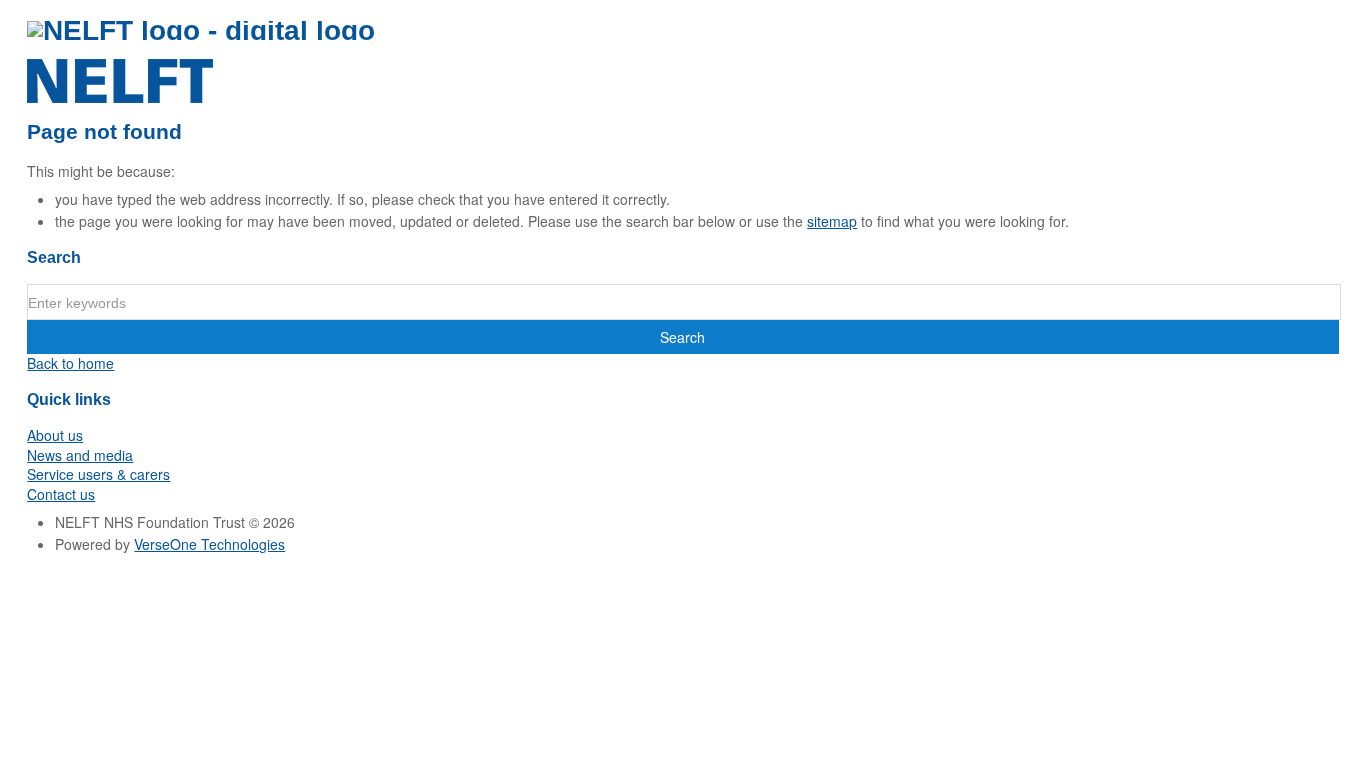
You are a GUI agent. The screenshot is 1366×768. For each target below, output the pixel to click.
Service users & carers (98, 474)
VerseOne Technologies (209, 544)
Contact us (61, 494)
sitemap (832, 221)
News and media (80, 455)
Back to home (70, 363)
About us (55, 435)
